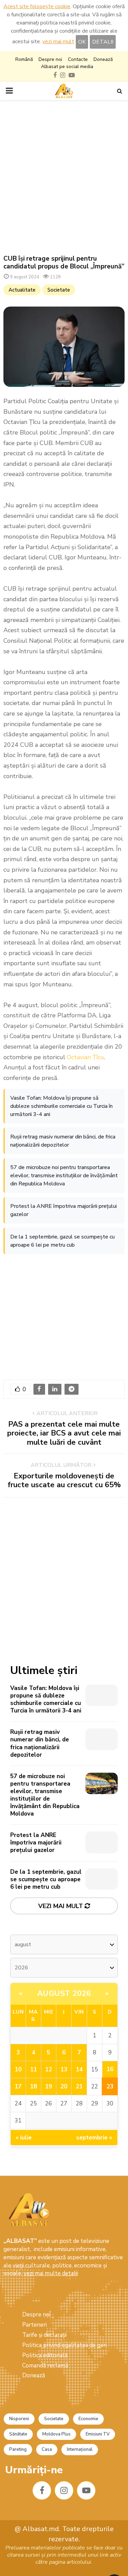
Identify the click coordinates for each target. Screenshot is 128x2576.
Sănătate (18, 2434)
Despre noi (50, 59)
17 (18, 2087)
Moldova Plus (56, 2434)
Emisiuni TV (98, 2434)
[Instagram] (64, 2490)
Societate (59, 290)
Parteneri (34, 2325)
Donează (103, 59)
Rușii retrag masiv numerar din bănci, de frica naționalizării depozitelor (63, 1141)
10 (18, 2070)
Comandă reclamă (45, 2366)
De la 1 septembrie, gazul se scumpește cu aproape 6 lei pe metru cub (62, 1241)
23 (110, 2087)
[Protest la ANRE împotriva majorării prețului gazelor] (102, 1842)
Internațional (80, 2449)
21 (79, 2087)
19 (48, 2087)
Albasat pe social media (67, 67)
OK (82, 42)
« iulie (24, 2138)
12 (48, 2070)
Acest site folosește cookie (37, 6)
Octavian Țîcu (86, 1057)
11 (33, 2070)
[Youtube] (86, 2490)
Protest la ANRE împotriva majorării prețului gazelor (63, 1210)
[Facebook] (42, 2490)
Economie (88, 2419)
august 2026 (64, 1993)
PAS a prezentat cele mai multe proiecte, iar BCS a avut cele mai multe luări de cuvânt (64, 1433)
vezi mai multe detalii (51, 2273)
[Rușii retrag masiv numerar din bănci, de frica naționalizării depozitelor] (102, 1739)
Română (24, 59)
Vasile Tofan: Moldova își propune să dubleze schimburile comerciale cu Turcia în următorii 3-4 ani (61, 1106)
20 (64, 2087)
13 (64, 2070)
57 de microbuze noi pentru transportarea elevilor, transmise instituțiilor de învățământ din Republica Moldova (64, 1176)
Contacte (78, 59)
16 (110, 2069)
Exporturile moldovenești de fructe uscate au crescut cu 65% (64, 1480)
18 (33, 2087)
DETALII (103, 42)
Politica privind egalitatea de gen (65, 2345)
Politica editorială (45, 2355)
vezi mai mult (58, 42)
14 (79, 2070)
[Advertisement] (64, 177)
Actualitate (22, 290)
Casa (47, 2449)
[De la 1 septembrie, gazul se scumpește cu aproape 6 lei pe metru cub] (102, 1879)
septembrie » (94, 2138)
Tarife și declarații (44, 2335)
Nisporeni (19, 2419)
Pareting (18, 2449)
